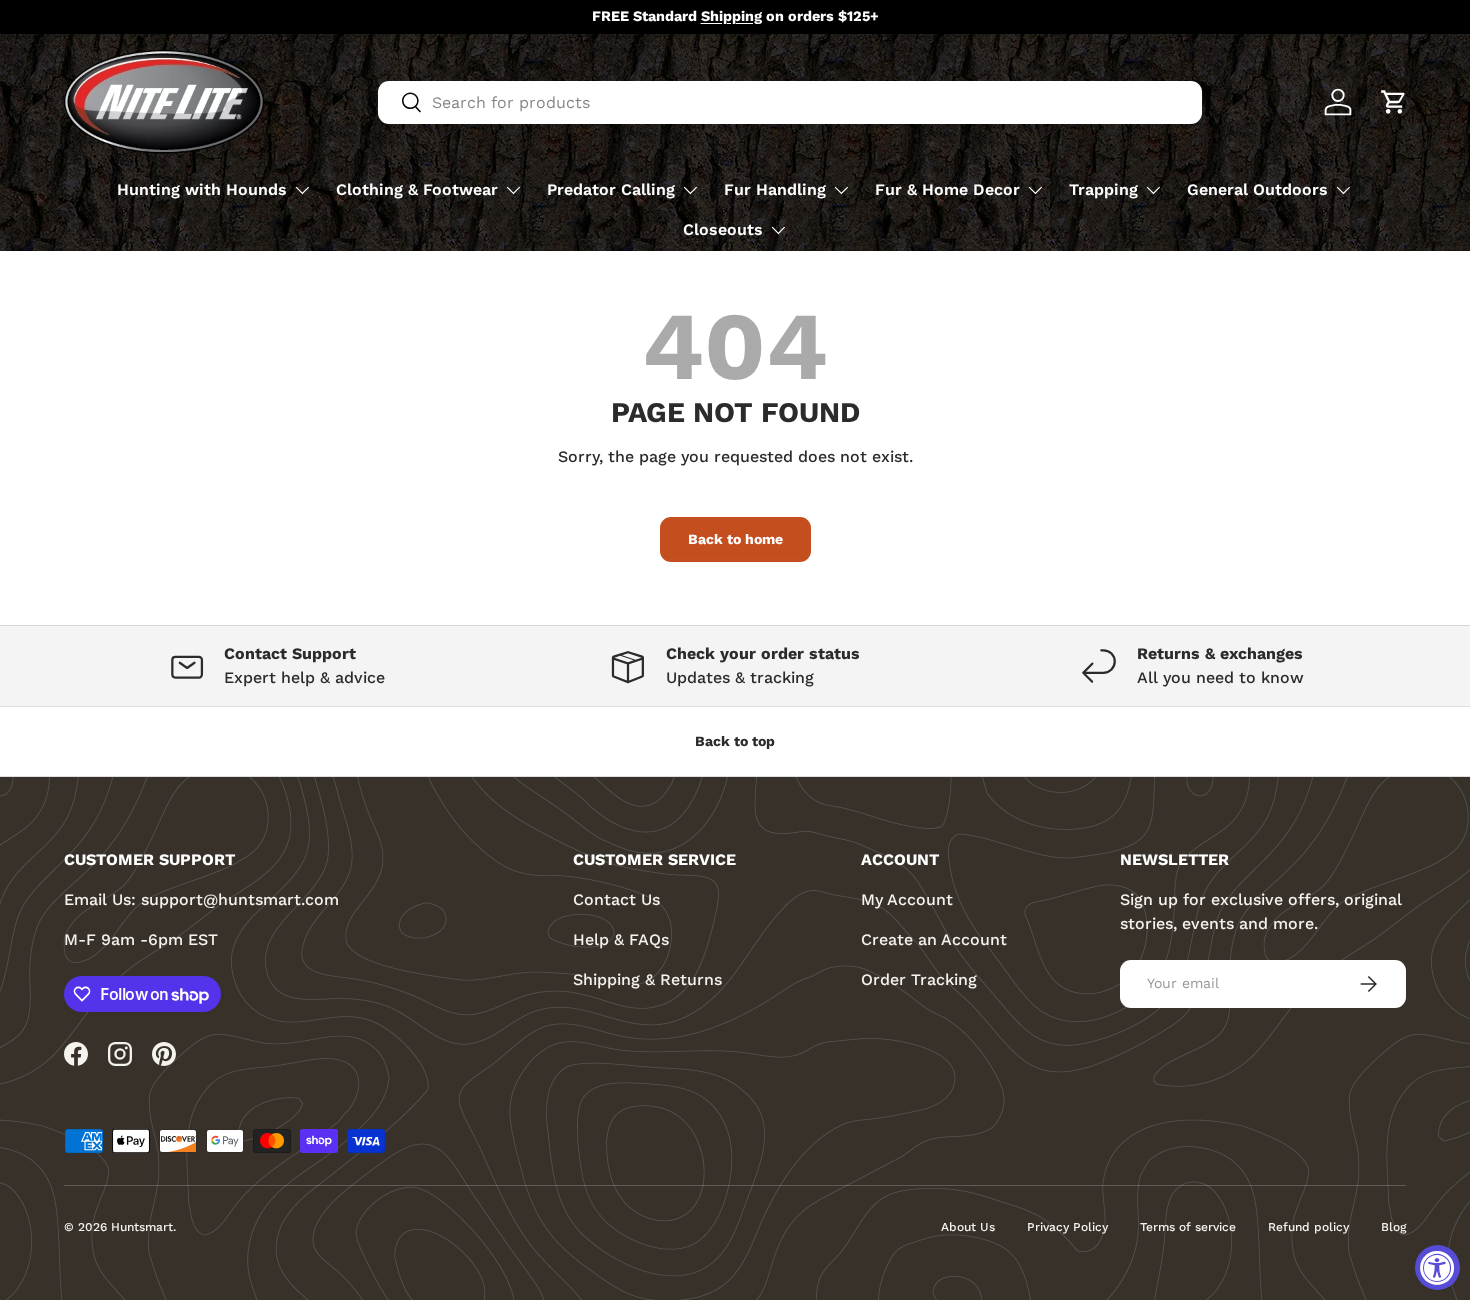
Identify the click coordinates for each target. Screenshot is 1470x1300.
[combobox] (790, 102)
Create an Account (934, 939)
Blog (1393, 1227)
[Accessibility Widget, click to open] (1437, 1267)
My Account (907, 899)
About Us (968, 1227)
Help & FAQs (621, 939)
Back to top (735, 741)
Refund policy (1308, 1227)
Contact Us (616, 899)
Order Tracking (919, 979)
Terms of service (1188, 1227)
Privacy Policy (1067, 1227)
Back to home (735, 539)
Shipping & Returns (647, 979)
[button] (1394, 102)
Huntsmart (142, 1227)
